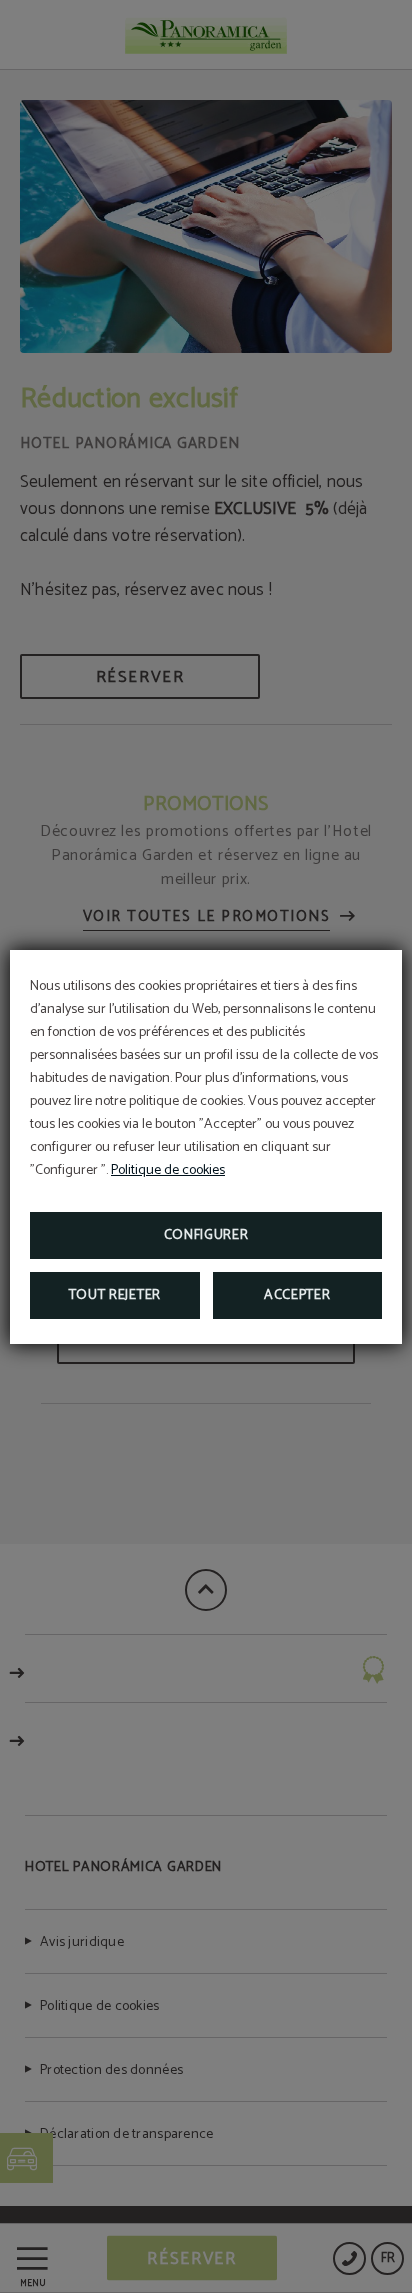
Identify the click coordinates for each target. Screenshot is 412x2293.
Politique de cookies (168, 1170)
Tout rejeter (115, 1295)
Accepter (297, 1295)
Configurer (206, 1235)
